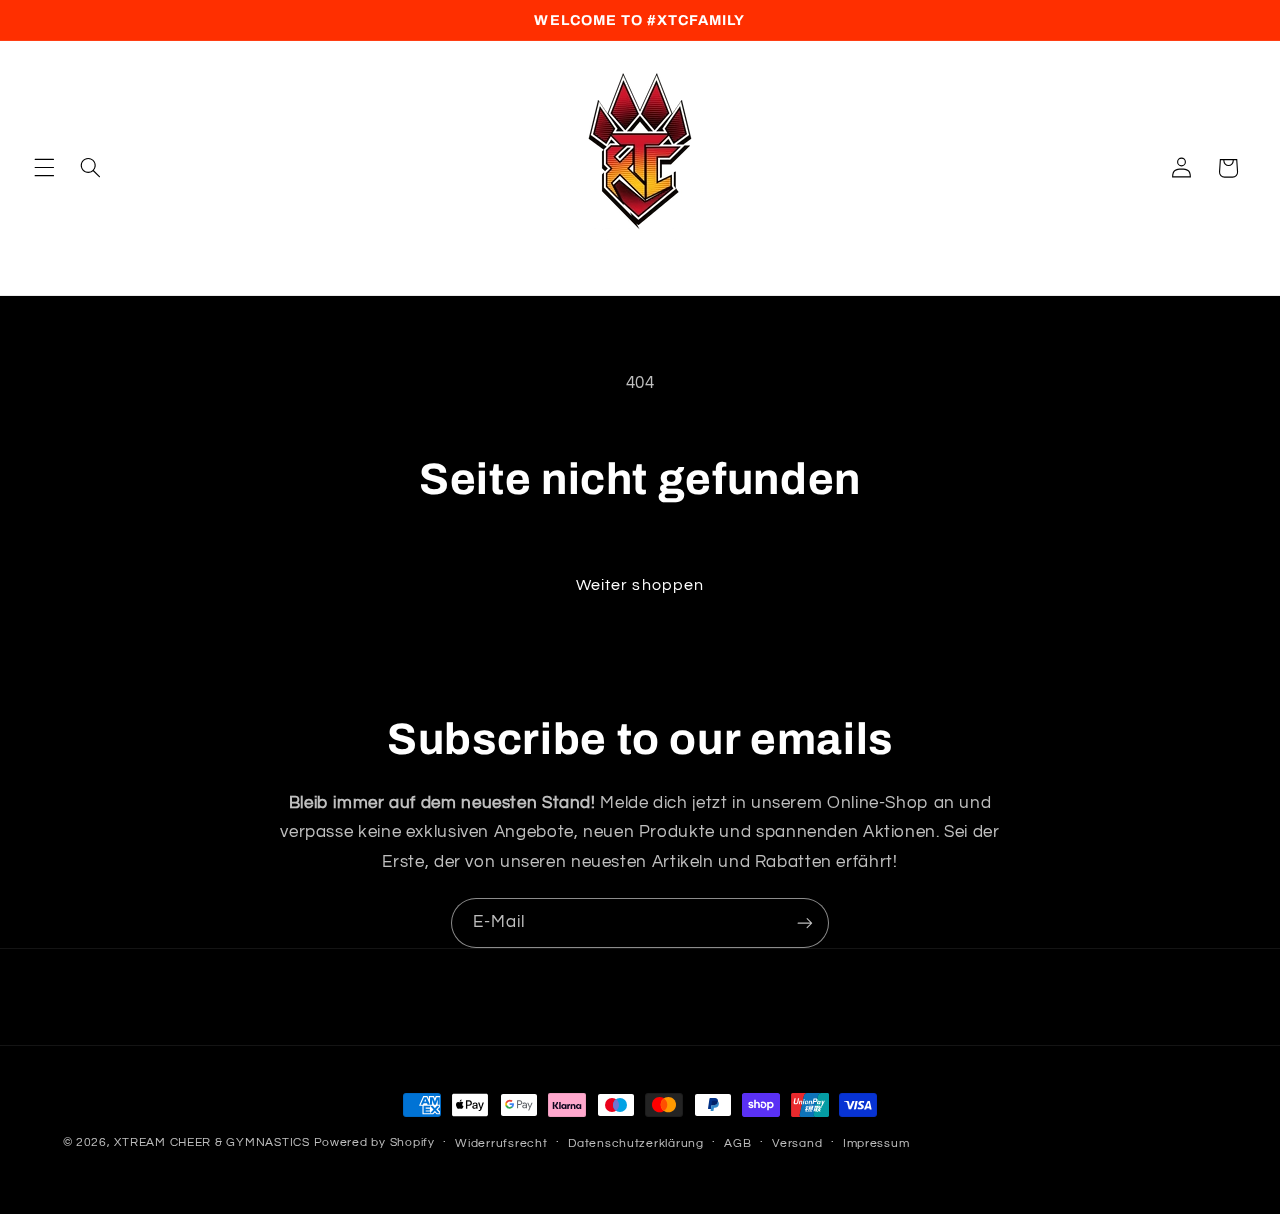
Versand (797, 1143)
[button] (44, 168)
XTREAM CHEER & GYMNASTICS (211, 1142)
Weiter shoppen (640, 585)
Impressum (876, 1143)
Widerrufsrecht (501, 1143)
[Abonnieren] (805, 922)
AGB (737, 1143)
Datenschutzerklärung (636, 1143)
